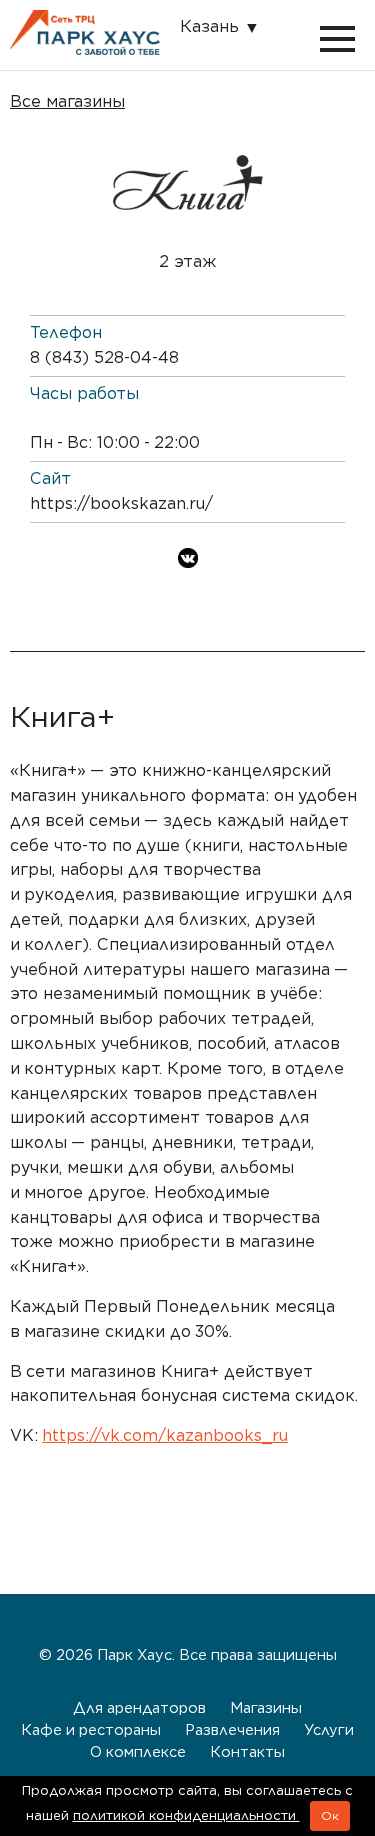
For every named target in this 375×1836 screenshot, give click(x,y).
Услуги (329, 1729)
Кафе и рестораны (91, 1729)
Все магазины (67, 101)
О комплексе (138, 1751)
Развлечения (232, 1729)
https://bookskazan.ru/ (121, 503)
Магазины (266, 1707)
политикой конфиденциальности (186, 1815)
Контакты (247, 1751)
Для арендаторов (139, 1707)
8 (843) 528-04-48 (104, 357)
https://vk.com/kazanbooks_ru (165, 1435)
